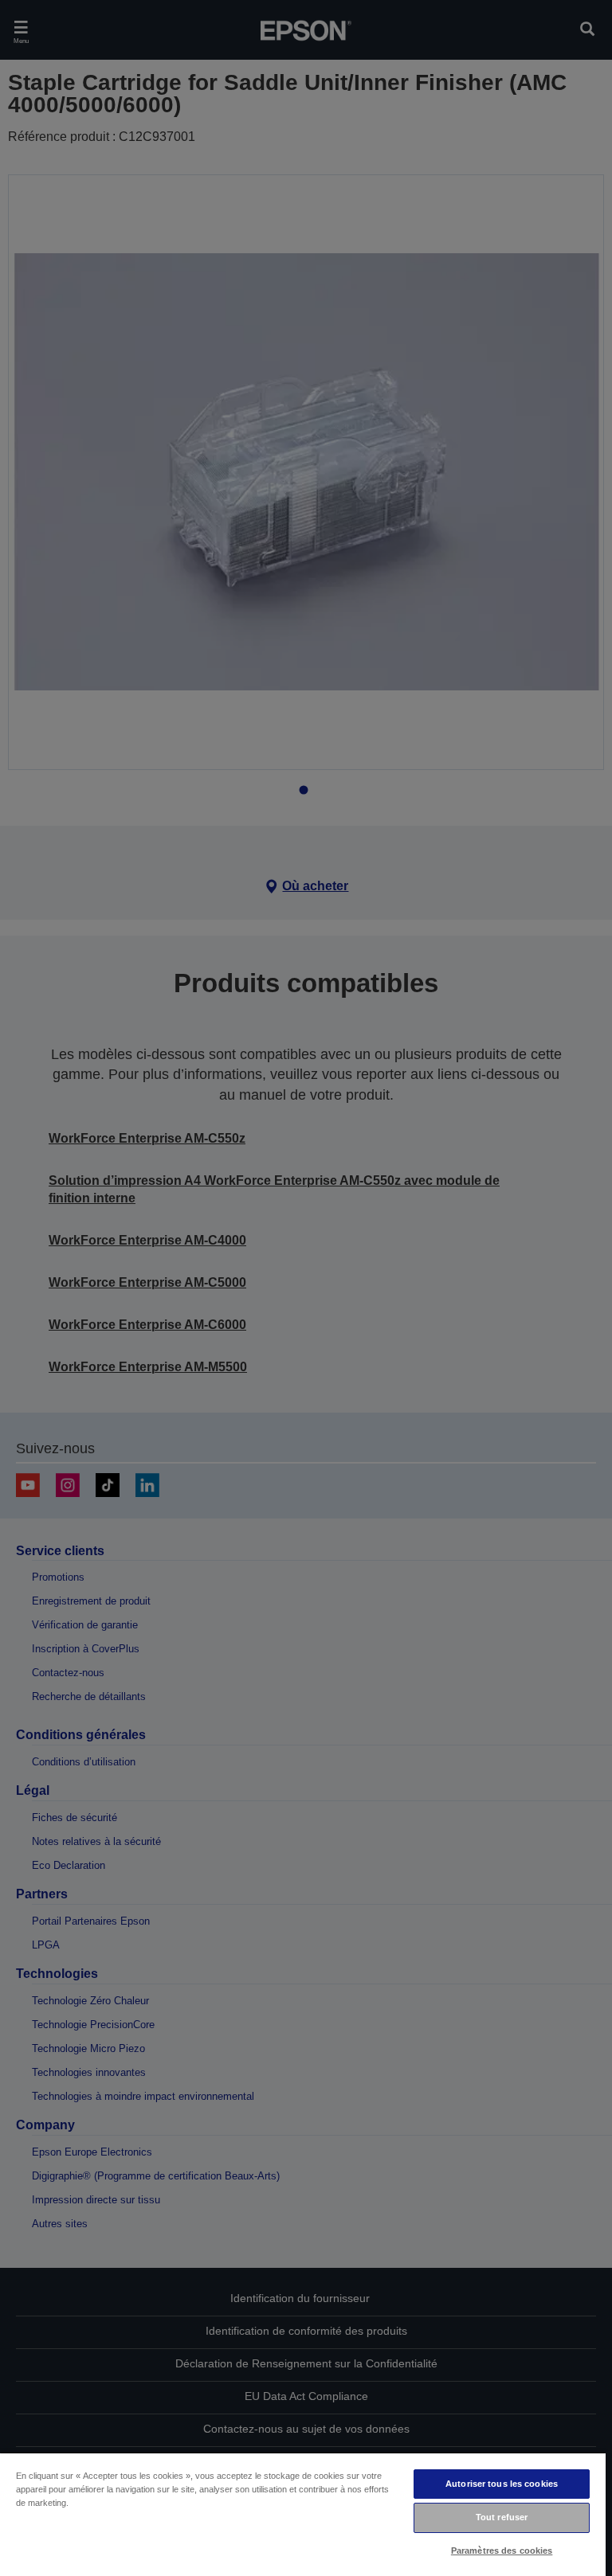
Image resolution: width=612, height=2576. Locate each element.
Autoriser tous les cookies (502, 2484)
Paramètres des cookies (502, 2551)
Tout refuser (502, 2517)
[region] (303, 2514)
